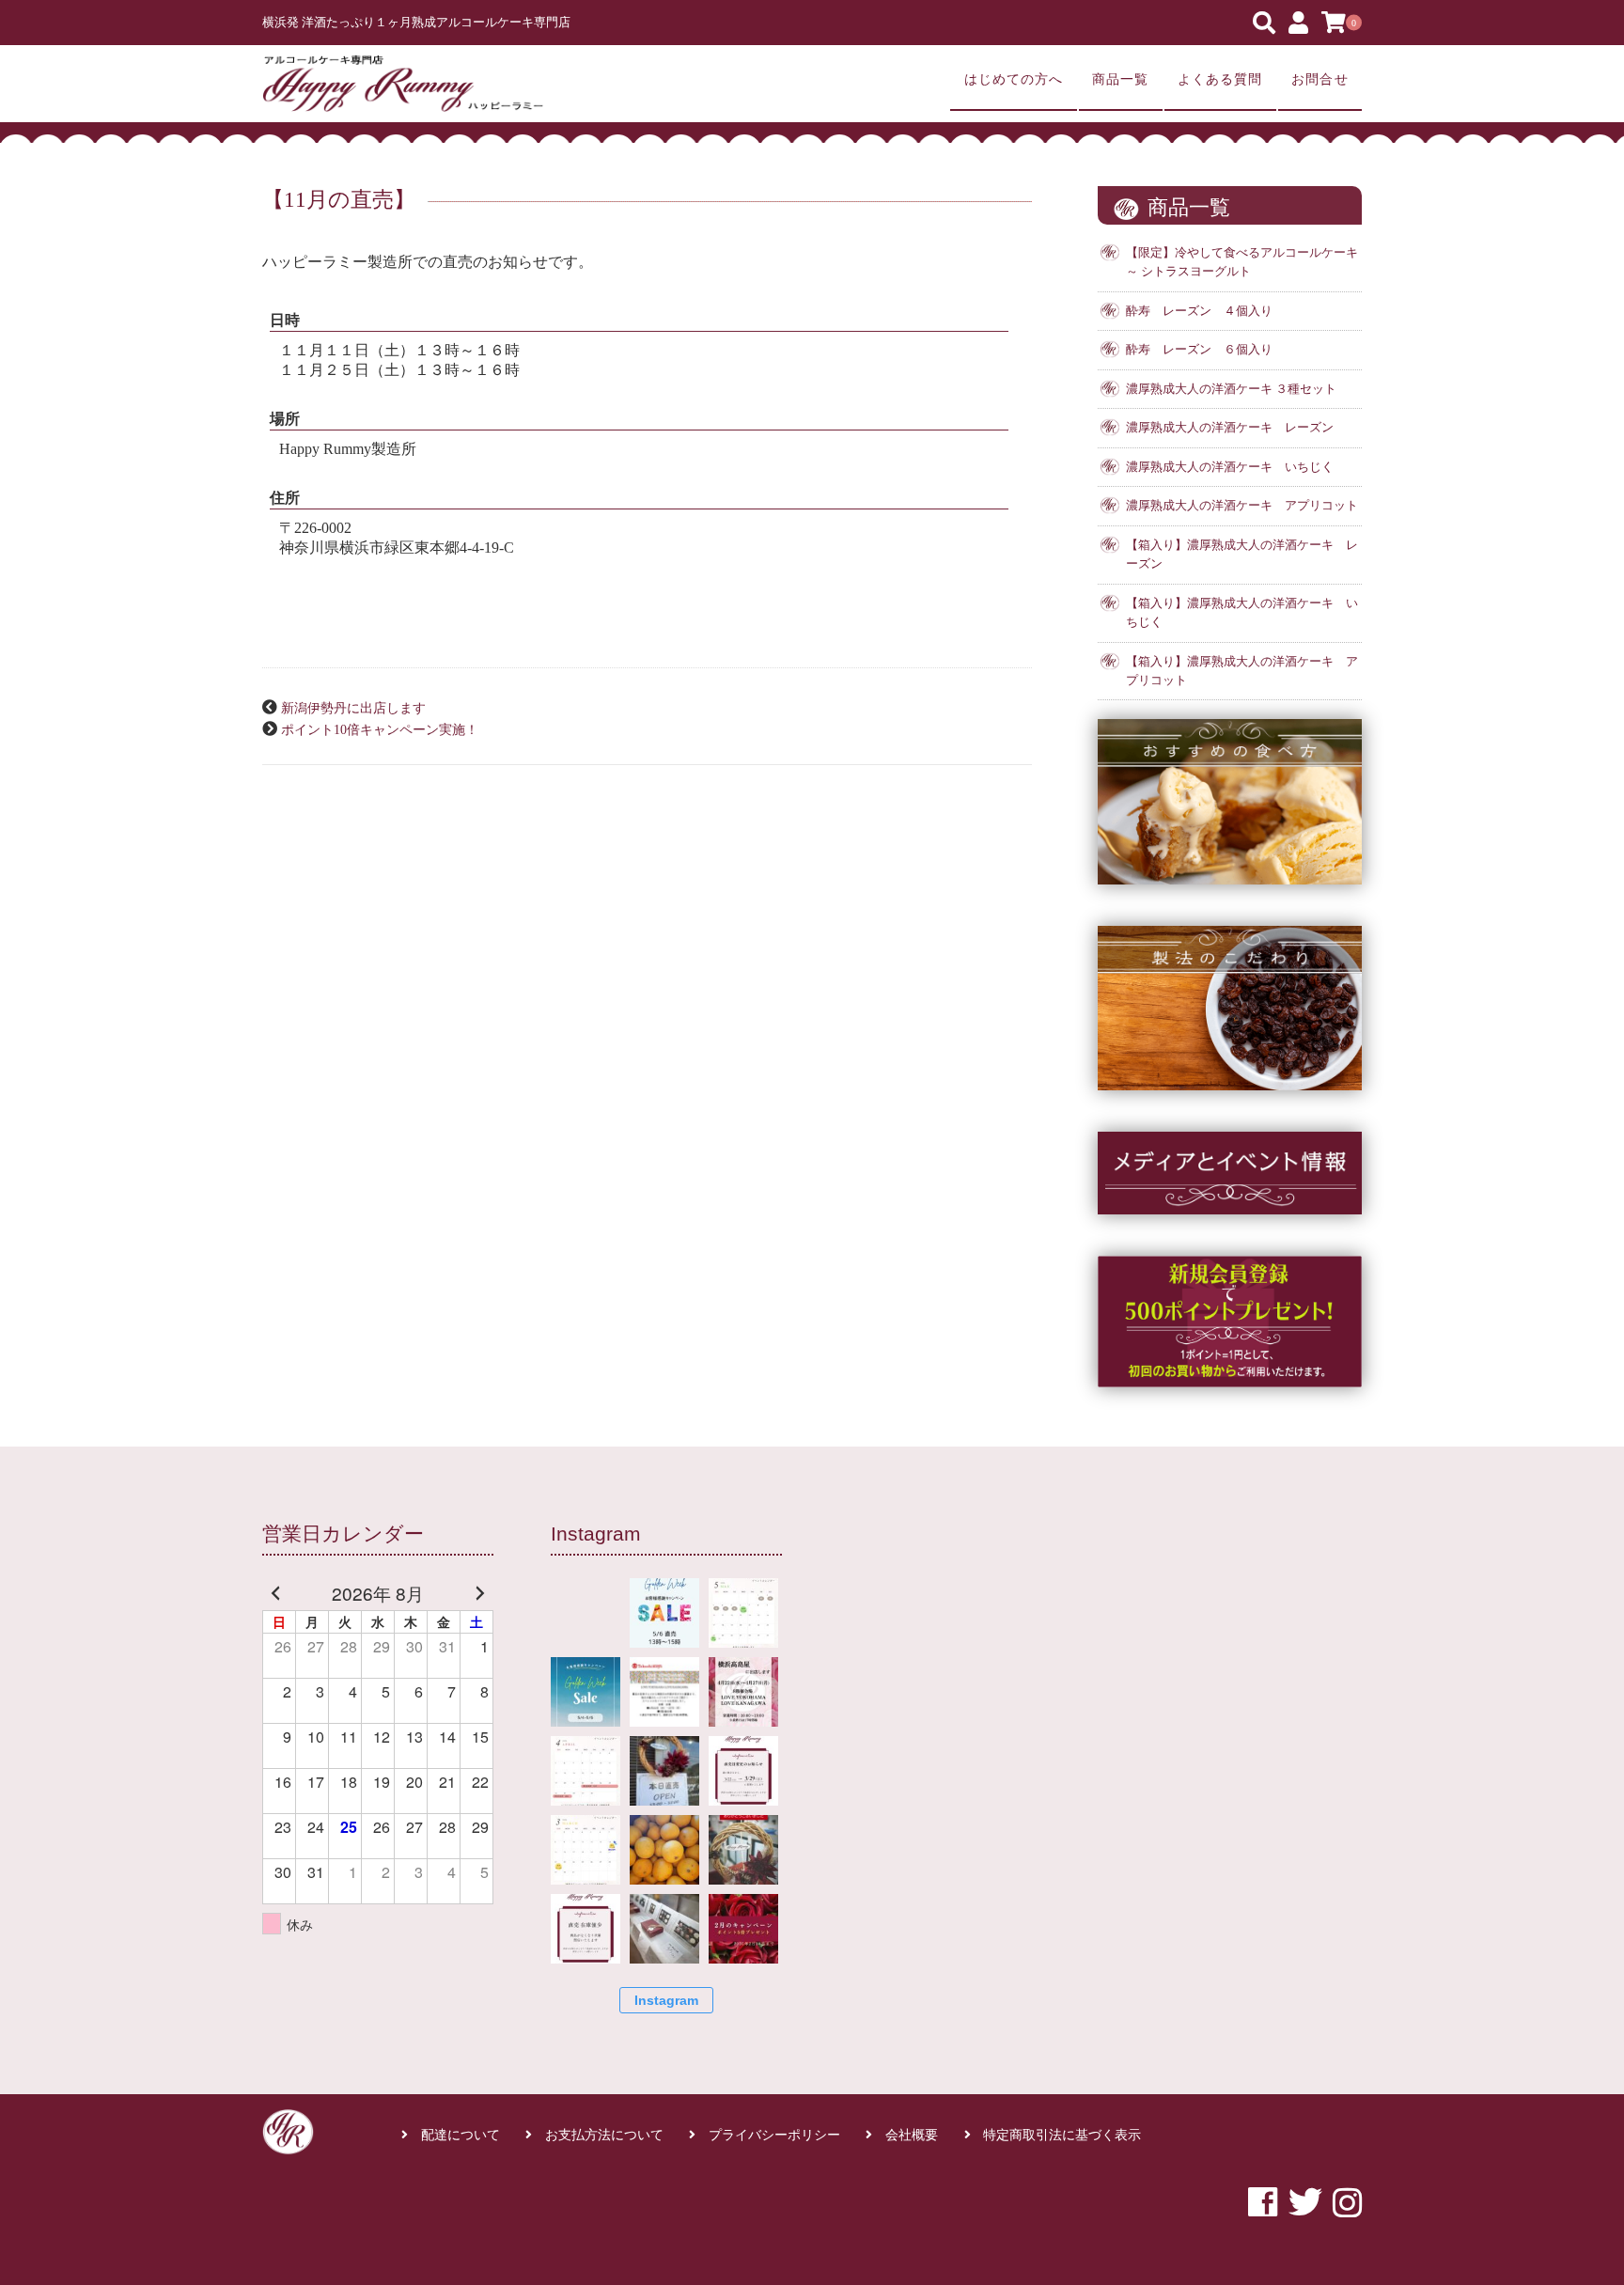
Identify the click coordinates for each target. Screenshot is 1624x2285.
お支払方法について (604, 2135)
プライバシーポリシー (774, 2135)
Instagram (666, 2000)
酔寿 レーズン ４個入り (1199, 311)
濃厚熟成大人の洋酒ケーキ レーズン (1230, 428)
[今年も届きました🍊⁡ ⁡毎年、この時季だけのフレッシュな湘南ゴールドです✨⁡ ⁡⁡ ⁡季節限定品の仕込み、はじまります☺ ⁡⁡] (664, 1850)
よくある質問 (1220, 79)
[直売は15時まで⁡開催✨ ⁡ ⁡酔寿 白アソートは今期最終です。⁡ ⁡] (664, 1771)
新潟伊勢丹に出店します (353, 708)
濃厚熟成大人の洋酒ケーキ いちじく (1230, 467)
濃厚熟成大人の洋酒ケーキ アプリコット (1242, 506)
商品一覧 (1120, 79)
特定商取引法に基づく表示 (1062, 2135)
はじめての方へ (1014, 79)
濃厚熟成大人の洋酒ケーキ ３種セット (1231, 389)
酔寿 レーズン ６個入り (1199, 350)
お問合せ (1319, 79)
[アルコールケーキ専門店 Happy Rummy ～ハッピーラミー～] (403, 84)
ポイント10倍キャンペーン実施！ (380, 729)
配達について (461, 2135)
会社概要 (912, 2135)
